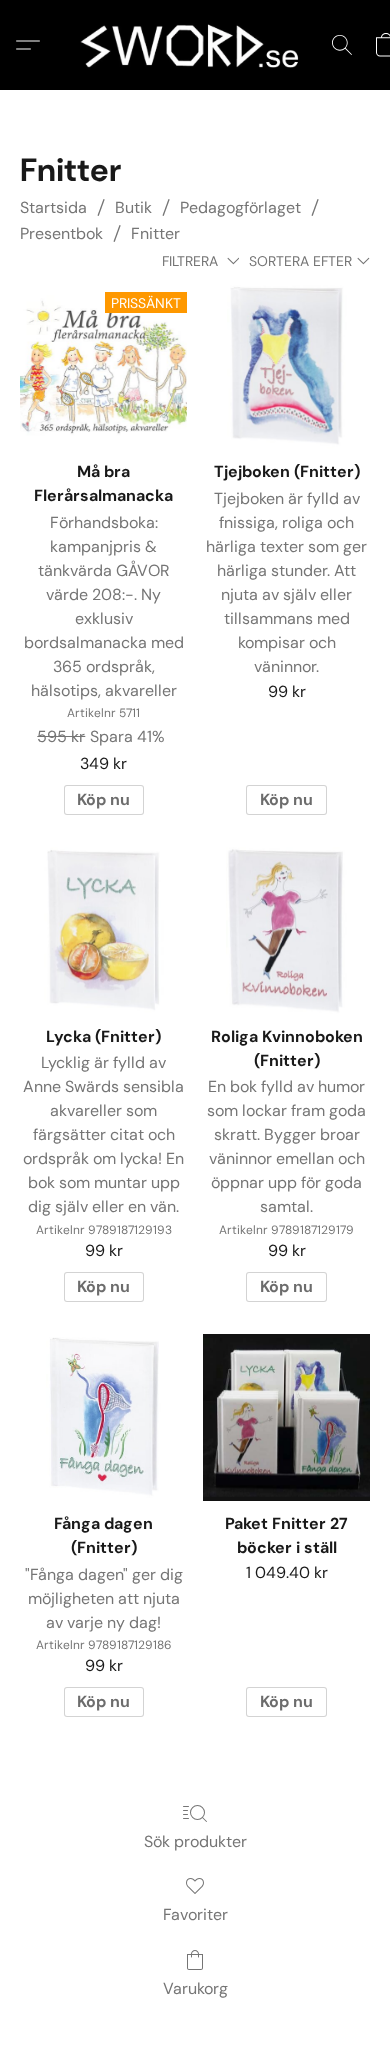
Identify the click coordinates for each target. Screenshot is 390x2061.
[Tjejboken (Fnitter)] (286, 365)
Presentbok (61, 233)
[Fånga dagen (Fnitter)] (103, 1417)
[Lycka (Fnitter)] (103, 930)
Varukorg (195, 1988)
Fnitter (155, 233)
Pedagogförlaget (240, 207)
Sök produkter (195, 1841)
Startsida (53, 207)
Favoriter (195, 1914)
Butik (133, 207)
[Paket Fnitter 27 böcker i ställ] (286, 1417)
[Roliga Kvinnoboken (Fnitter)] (286, 930)
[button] (195, 45)
